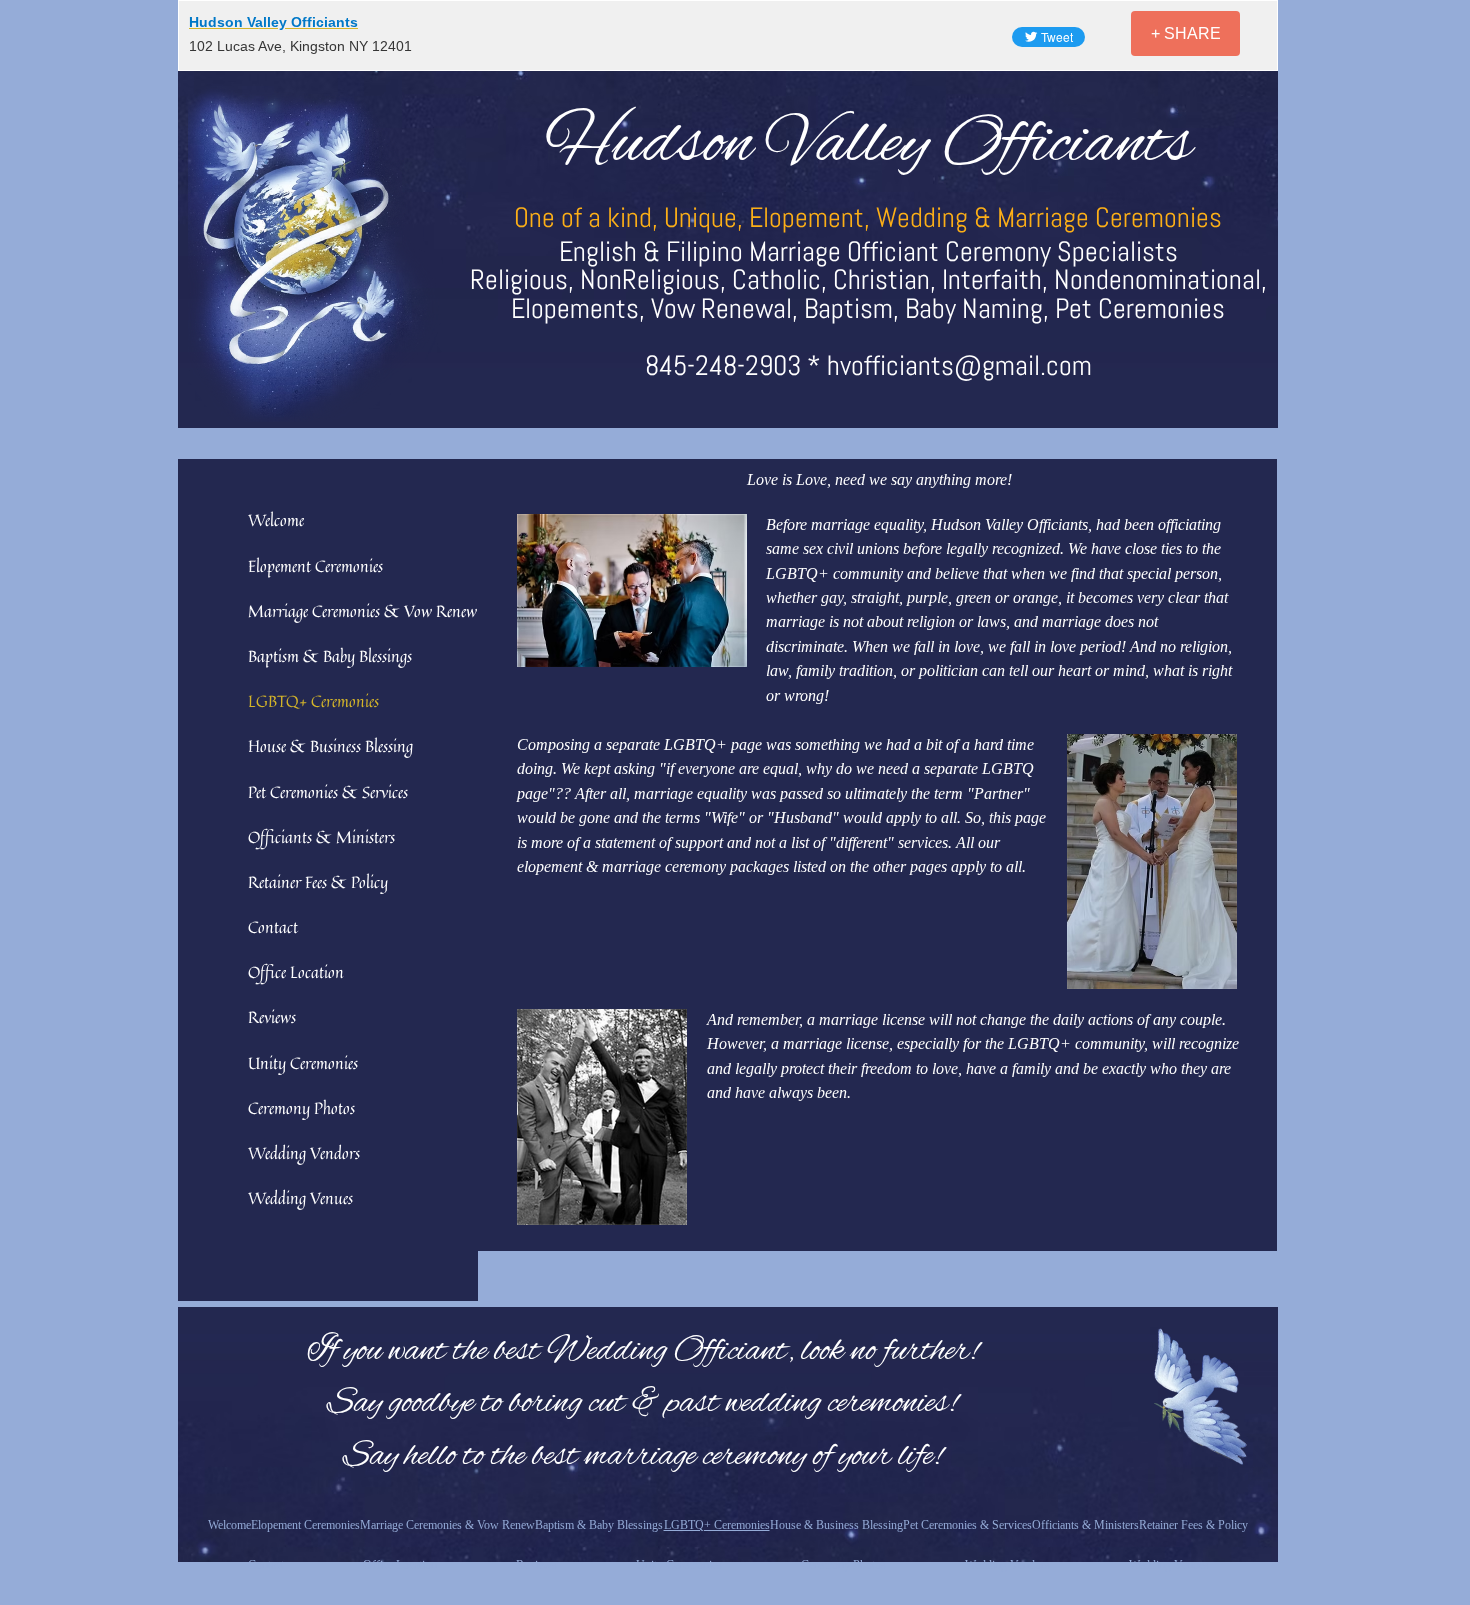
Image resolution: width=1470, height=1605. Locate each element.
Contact (273, 927)
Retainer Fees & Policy (318, 882)
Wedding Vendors (304, 1153)
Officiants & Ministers (321, 837)
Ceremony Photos (301, 1108)
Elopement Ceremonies (315, 566)
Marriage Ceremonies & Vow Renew (362, 611)
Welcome (276, 520)
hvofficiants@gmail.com (959, 365)
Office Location (296, 972)
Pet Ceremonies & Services (328, 792)
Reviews (272, 1017)
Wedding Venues (300, 1198)
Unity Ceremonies (303, 1063)
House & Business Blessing (330, 746)
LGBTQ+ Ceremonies (313, 701)
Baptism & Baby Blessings (330, 656)
